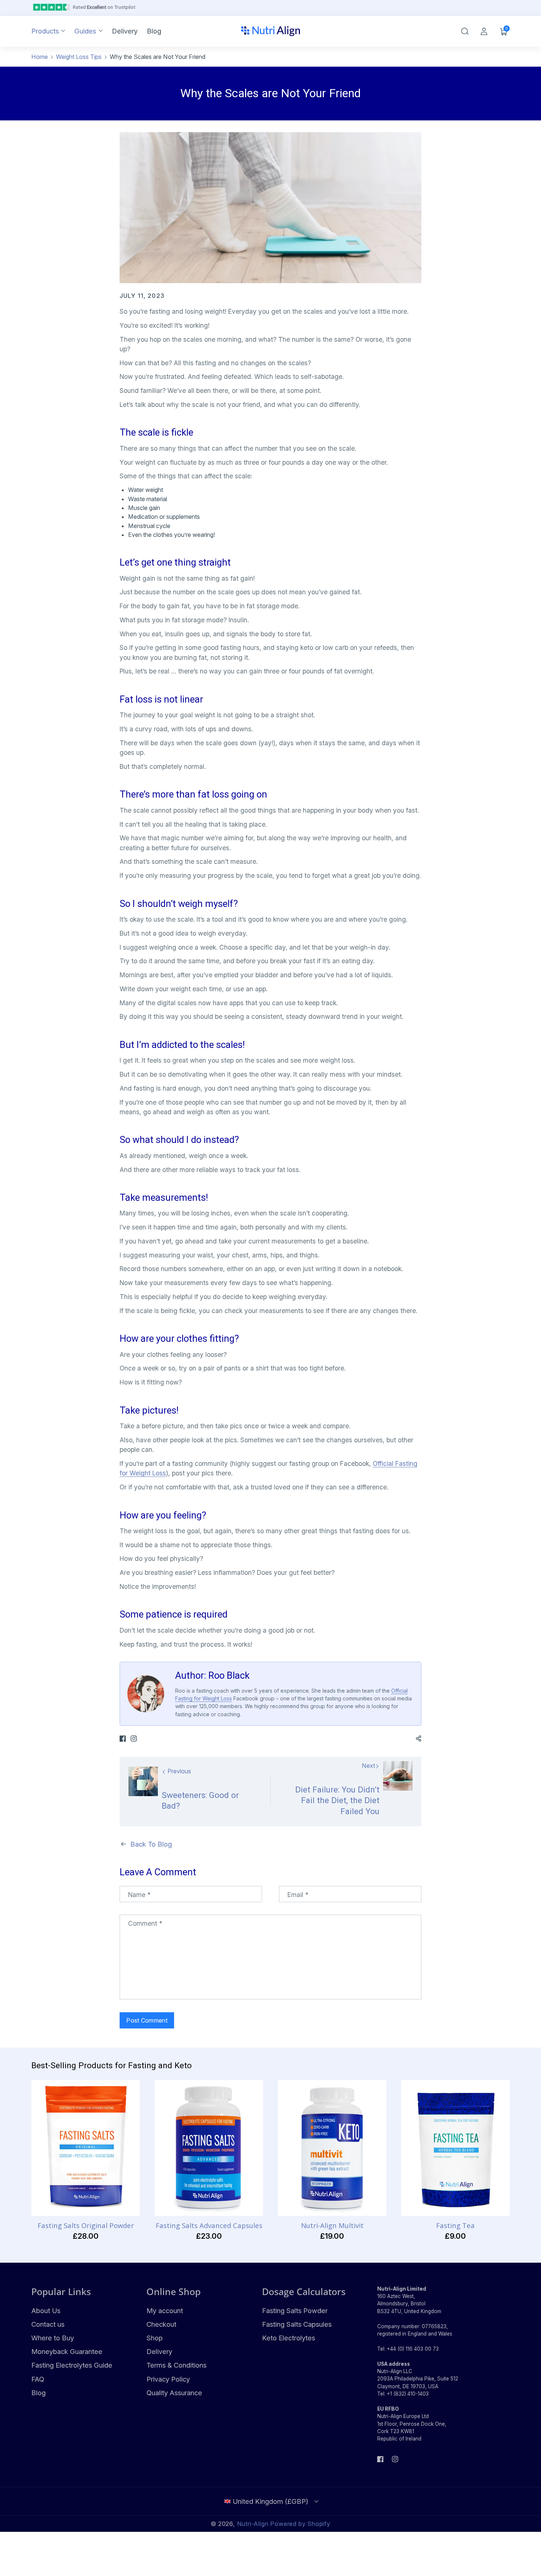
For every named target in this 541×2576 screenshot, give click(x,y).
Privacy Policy (168, 2379)
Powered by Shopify (300, 2524)
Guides (85, 31)
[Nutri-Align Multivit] (332, 2148)
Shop (155, 2338)
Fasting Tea (455, 2225)
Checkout (161, 2324)
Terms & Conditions (176, 2365)
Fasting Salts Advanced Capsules (209, 2225)
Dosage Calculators (304, 2291)
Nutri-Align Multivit (332, 2225)
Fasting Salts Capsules (297, 2324)
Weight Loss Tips (79, 57)
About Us (46, 2311)
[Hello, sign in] (484, 31)
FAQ (38, 2379)
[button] (465, 31)
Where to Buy (53, 2338)
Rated (104, 7)
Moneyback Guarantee (67, 2351)
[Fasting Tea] (455, 2148)
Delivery (159, 2351)
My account (165, 2311)
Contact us (48, 2324)
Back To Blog (151, 1844)
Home (40, 57)
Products (45, 31)
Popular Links (61, 2291)
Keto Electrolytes (289, 2338)
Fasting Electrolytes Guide (72, 2365)
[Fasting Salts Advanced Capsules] (209, 2148)
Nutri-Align (253, 2524)
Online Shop (174, 2291)
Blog (38, 2393)
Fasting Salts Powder (295, 2311)
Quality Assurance (174, 2393)
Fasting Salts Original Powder (86, 2225)
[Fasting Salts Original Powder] (86, 2148)
